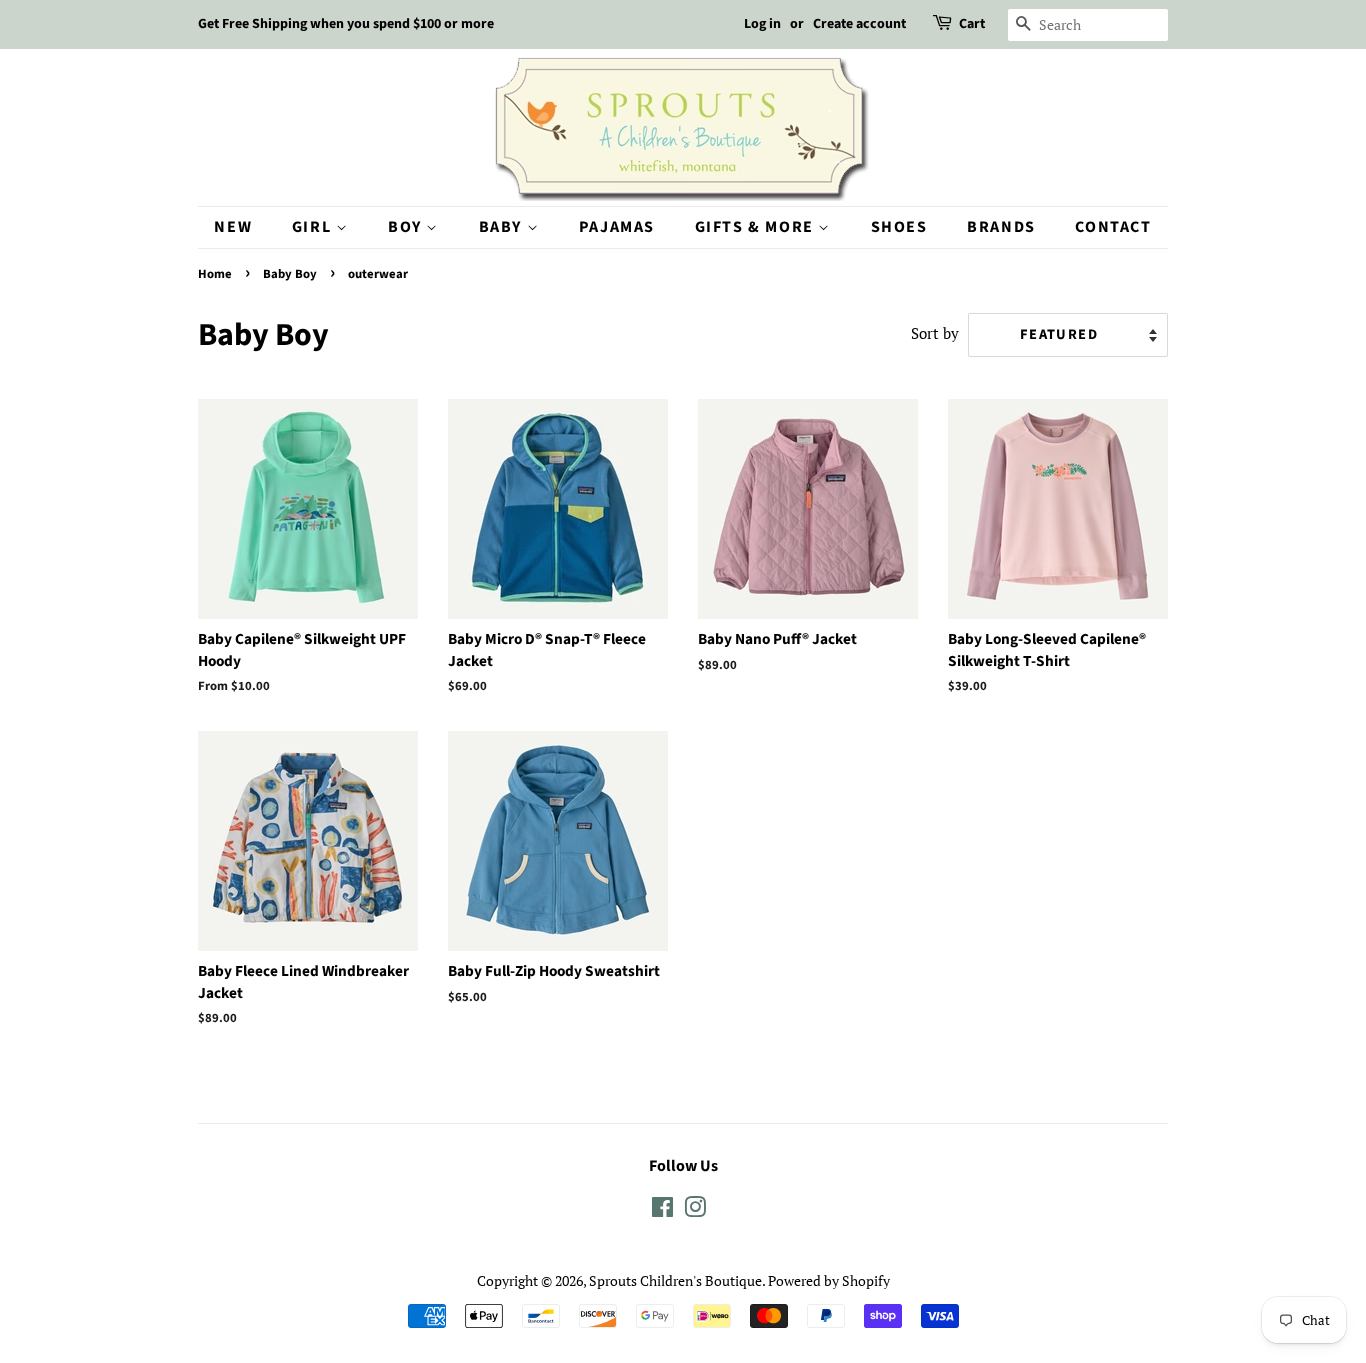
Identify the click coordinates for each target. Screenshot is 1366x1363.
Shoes (899, 227)
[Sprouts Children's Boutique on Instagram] (695, 1210)
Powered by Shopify (829, 1280)
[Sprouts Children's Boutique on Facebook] (662, 1210)
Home (215, 274)
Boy (407, 227)
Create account (859, 24)
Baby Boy (290, 274)
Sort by (935, 333)
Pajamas (617, 227)
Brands (1001, 227)
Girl (314, 227)
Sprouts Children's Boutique (675, 1280)
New (233, 227)
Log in (762, 24)
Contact (1113, 227)
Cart (972, 24)
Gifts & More (757, 227)
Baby (503, 227)
